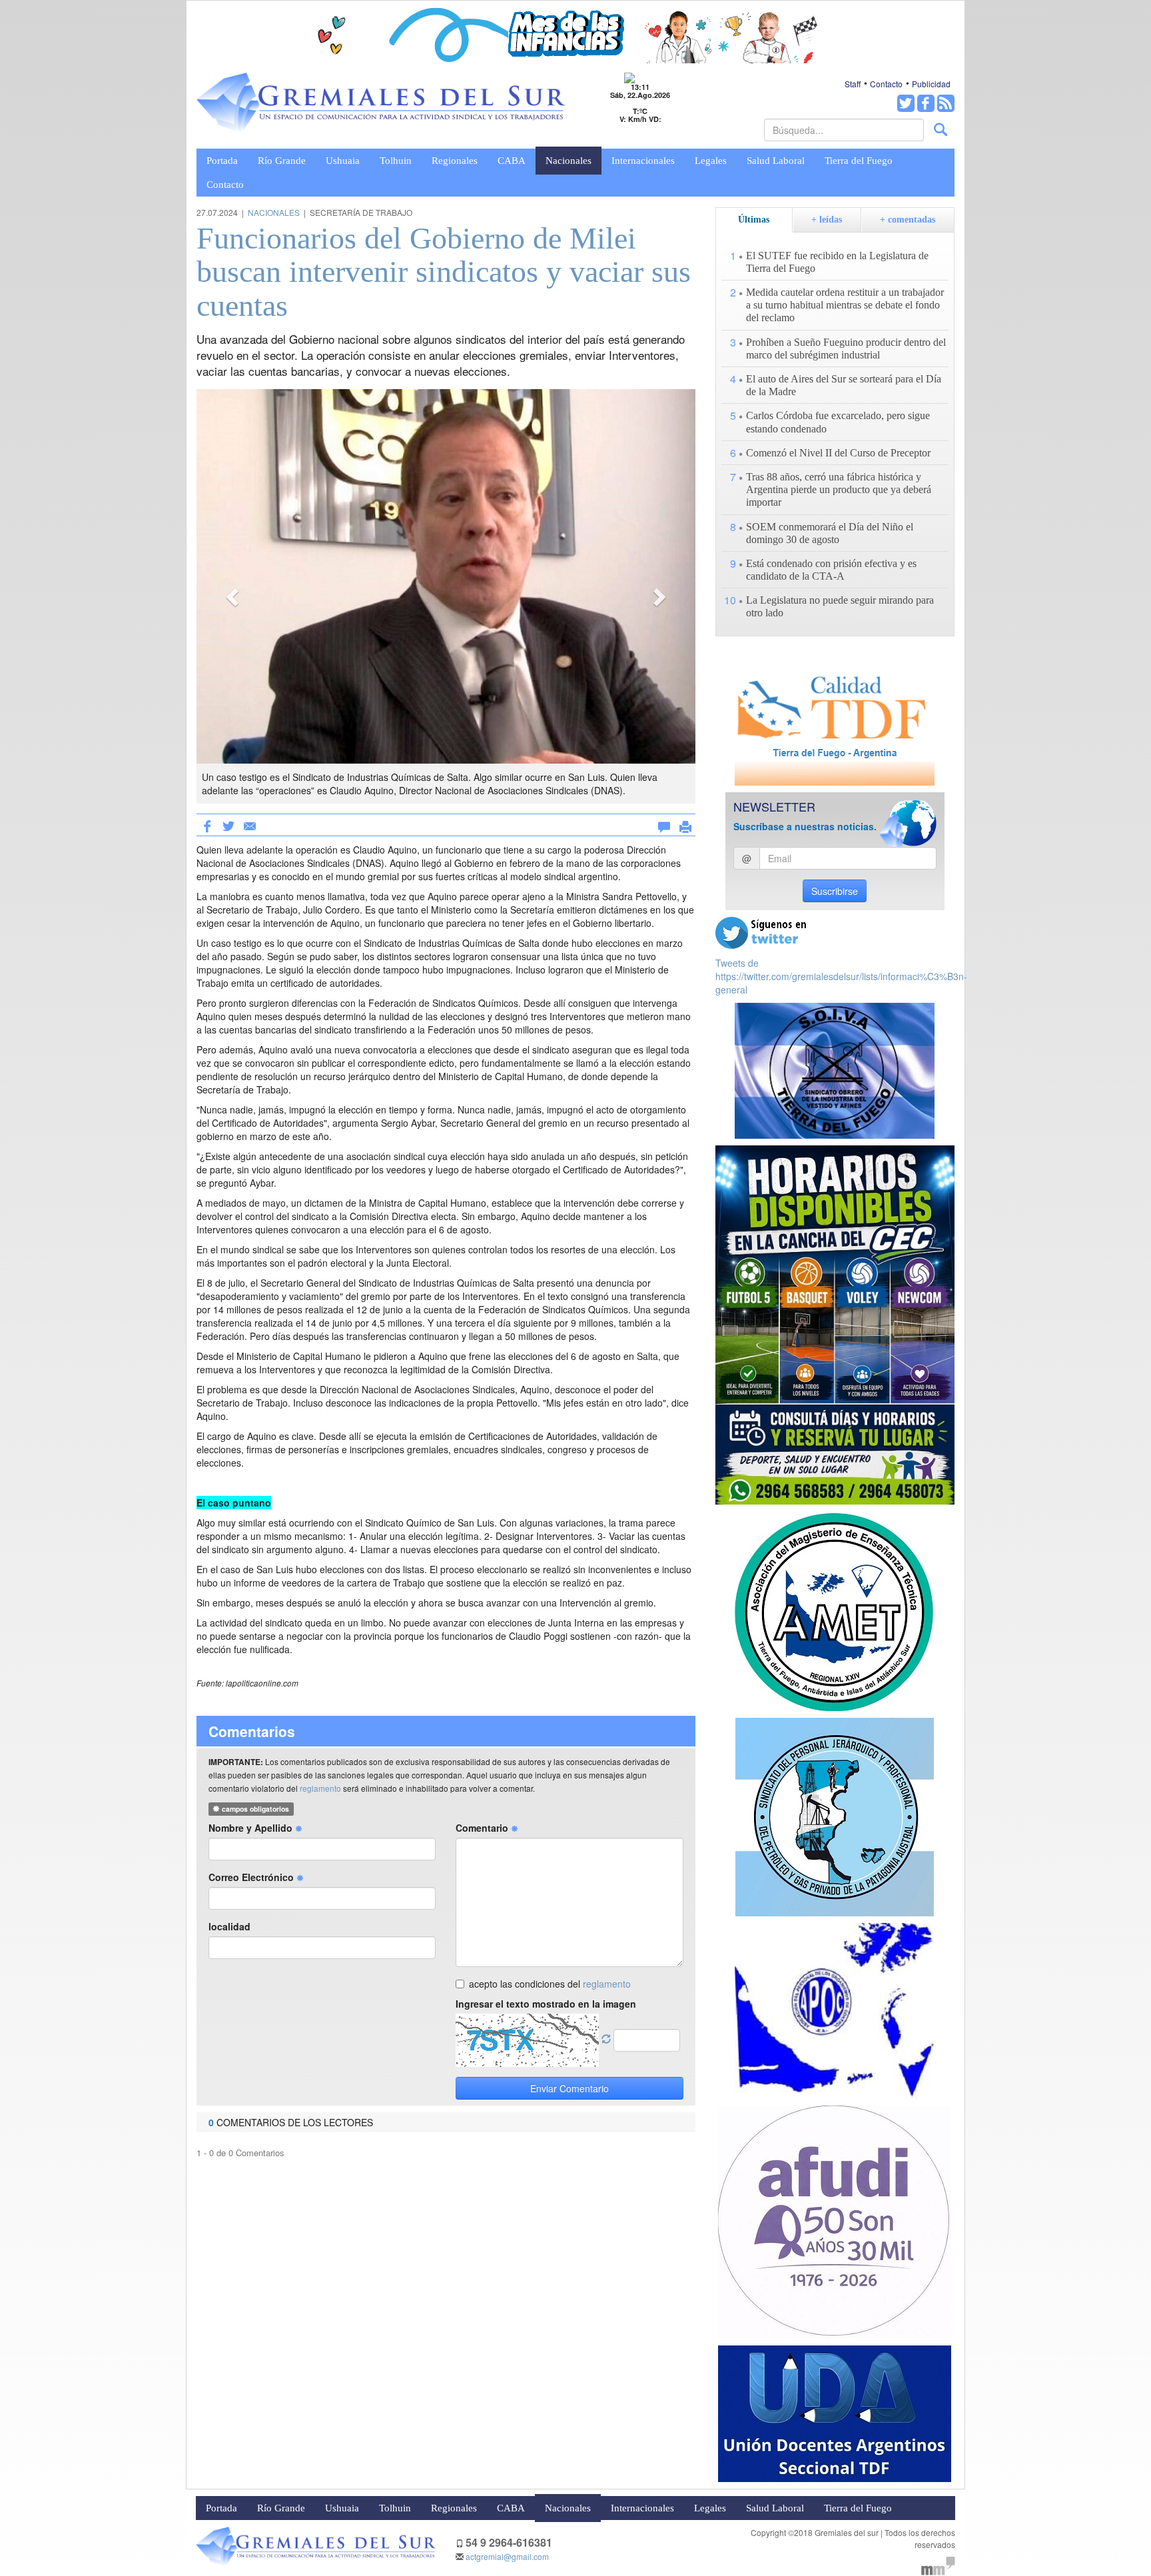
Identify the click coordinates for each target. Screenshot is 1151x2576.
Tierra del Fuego (859, 161)
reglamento (320, 1788)
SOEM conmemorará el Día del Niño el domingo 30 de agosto (830, 533)
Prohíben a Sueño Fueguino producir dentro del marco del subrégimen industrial (846, 348)
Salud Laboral (776, 161)
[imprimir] (685, 824)
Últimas (754, 220)
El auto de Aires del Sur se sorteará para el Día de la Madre (844, 385)
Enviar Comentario (570, 2088)
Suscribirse (835, 891)
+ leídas (827, 220)
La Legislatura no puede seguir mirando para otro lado (840, 606)
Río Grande (282, 161)
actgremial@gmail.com (507, 2556)
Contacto (886, 84)
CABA (512, 161)
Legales (711, 161)
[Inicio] (381, 103)
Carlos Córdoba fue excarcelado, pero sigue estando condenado (838, 422)
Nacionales (569, 161)
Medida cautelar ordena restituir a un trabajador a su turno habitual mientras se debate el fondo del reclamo (845, 305)
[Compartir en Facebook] (207, 825)
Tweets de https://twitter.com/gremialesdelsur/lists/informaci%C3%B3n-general (841, 976)
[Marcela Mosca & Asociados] (938, 2564)
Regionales (455, 161)
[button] (234, 596)
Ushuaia (343, 161)
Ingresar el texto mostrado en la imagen (546, 2004)
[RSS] (946, 103)
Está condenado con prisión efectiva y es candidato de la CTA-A (831, 570)
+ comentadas (908, 220)
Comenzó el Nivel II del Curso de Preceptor (838, 453)
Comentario (483, 1828)
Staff (853, 84)
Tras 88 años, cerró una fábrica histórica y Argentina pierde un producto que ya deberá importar (839, 489)
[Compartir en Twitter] (228, 825)
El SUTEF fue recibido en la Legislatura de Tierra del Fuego (837, 262)
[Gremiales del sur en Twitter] (906, 103)
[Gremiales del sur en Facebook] (926, 103)
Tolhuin (396, 161)
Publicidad (931, 84)
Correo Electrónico (252, 1877)
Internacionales (643, 161)
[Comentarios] (664, 824)
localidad (229, 1926)
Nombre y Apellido (252, 1828)
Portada (222, 161)
